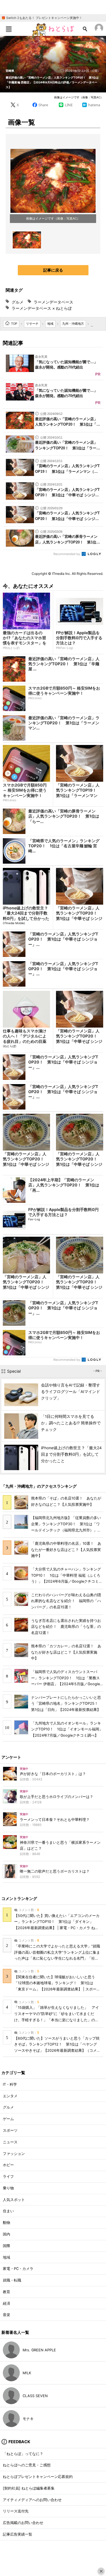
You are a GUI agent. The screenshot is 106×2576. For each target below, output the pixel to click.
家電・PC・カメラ (18, 2269)
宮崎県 (10, 71)
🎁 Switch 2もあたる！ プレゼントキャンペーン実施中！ (42, 18)
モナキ (28, 2419)
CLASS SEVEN (35, 2396)
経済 (7, 2303)
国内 (7, 2234)
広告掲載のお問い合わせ (23, 2523)
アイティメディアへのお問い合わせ (32, 2500)
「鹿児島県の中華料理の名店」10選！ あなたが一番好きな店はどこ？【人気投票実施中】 (66, 1550)
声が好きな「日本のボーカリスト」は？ (53, 1774)
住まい (8, 2211)
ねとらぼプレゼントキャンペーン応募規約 (38, 2477)
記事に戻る (53, 270)
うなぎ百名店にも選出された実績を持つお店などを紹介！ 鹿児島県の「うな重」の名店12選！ (66, 1627)
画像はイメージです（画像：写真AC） (79, 97)
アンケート (11, 1757)
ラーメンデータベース (53, 302)
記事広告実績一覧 (18, 2534)
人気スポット (14, 2200)
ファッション (14, 2154)
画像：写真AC (67, 218)
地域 (7, 2257)
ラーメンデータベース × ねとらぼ (42, 308)
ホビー (8, 2165)
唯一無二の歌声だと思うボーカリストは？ (55, 1871)
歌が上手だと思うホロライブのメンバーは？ (57, 1797)
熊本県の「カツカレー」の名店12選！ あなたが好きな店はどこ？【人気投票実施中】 (66, 1652)
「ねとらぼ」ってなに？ (23, 2454)
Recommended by (67, 554)
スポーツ (10, 2130)
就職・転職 (12, 2280)
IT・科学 (10, 2084)
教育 (7, 2292)
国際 (7, 2246)
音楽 (7, 2315)
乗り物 (8, 2188)
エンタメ (10, 2096)
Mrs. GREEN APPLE (39, 2350)
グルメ (18, 302)
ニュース (10, 2142)
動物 (7, 2223)
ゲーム (8, 2119)
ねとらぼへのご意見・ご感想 (27, 2465)
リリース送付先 (16, 2511)
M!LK (27, 2373)
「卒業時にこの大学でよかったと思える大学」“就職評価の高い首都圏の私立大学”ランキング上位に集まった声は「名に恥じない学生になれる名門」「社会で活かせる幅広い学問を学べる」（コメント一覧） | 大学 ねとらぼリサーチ (57, 1958)
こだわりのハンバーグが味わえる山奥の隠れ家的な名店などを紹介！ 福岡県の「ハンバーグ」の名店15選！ (66, 1601)
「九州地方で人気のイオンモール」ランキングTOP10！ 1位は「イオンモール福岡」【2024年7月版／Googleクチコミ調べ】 (67, 1729)
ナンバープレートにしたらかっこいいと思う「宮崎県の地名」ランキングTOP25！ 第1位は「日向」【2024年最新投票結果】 (66, 1704)
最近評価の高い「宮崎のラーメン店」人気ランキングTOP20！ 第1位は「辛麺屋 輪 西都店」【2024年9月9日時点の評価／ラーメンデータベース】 (52, 82)
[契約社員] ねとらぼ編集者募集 (29, 2488)
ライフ (8, 2177)
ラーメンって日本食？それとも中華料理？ (55, 1820)
